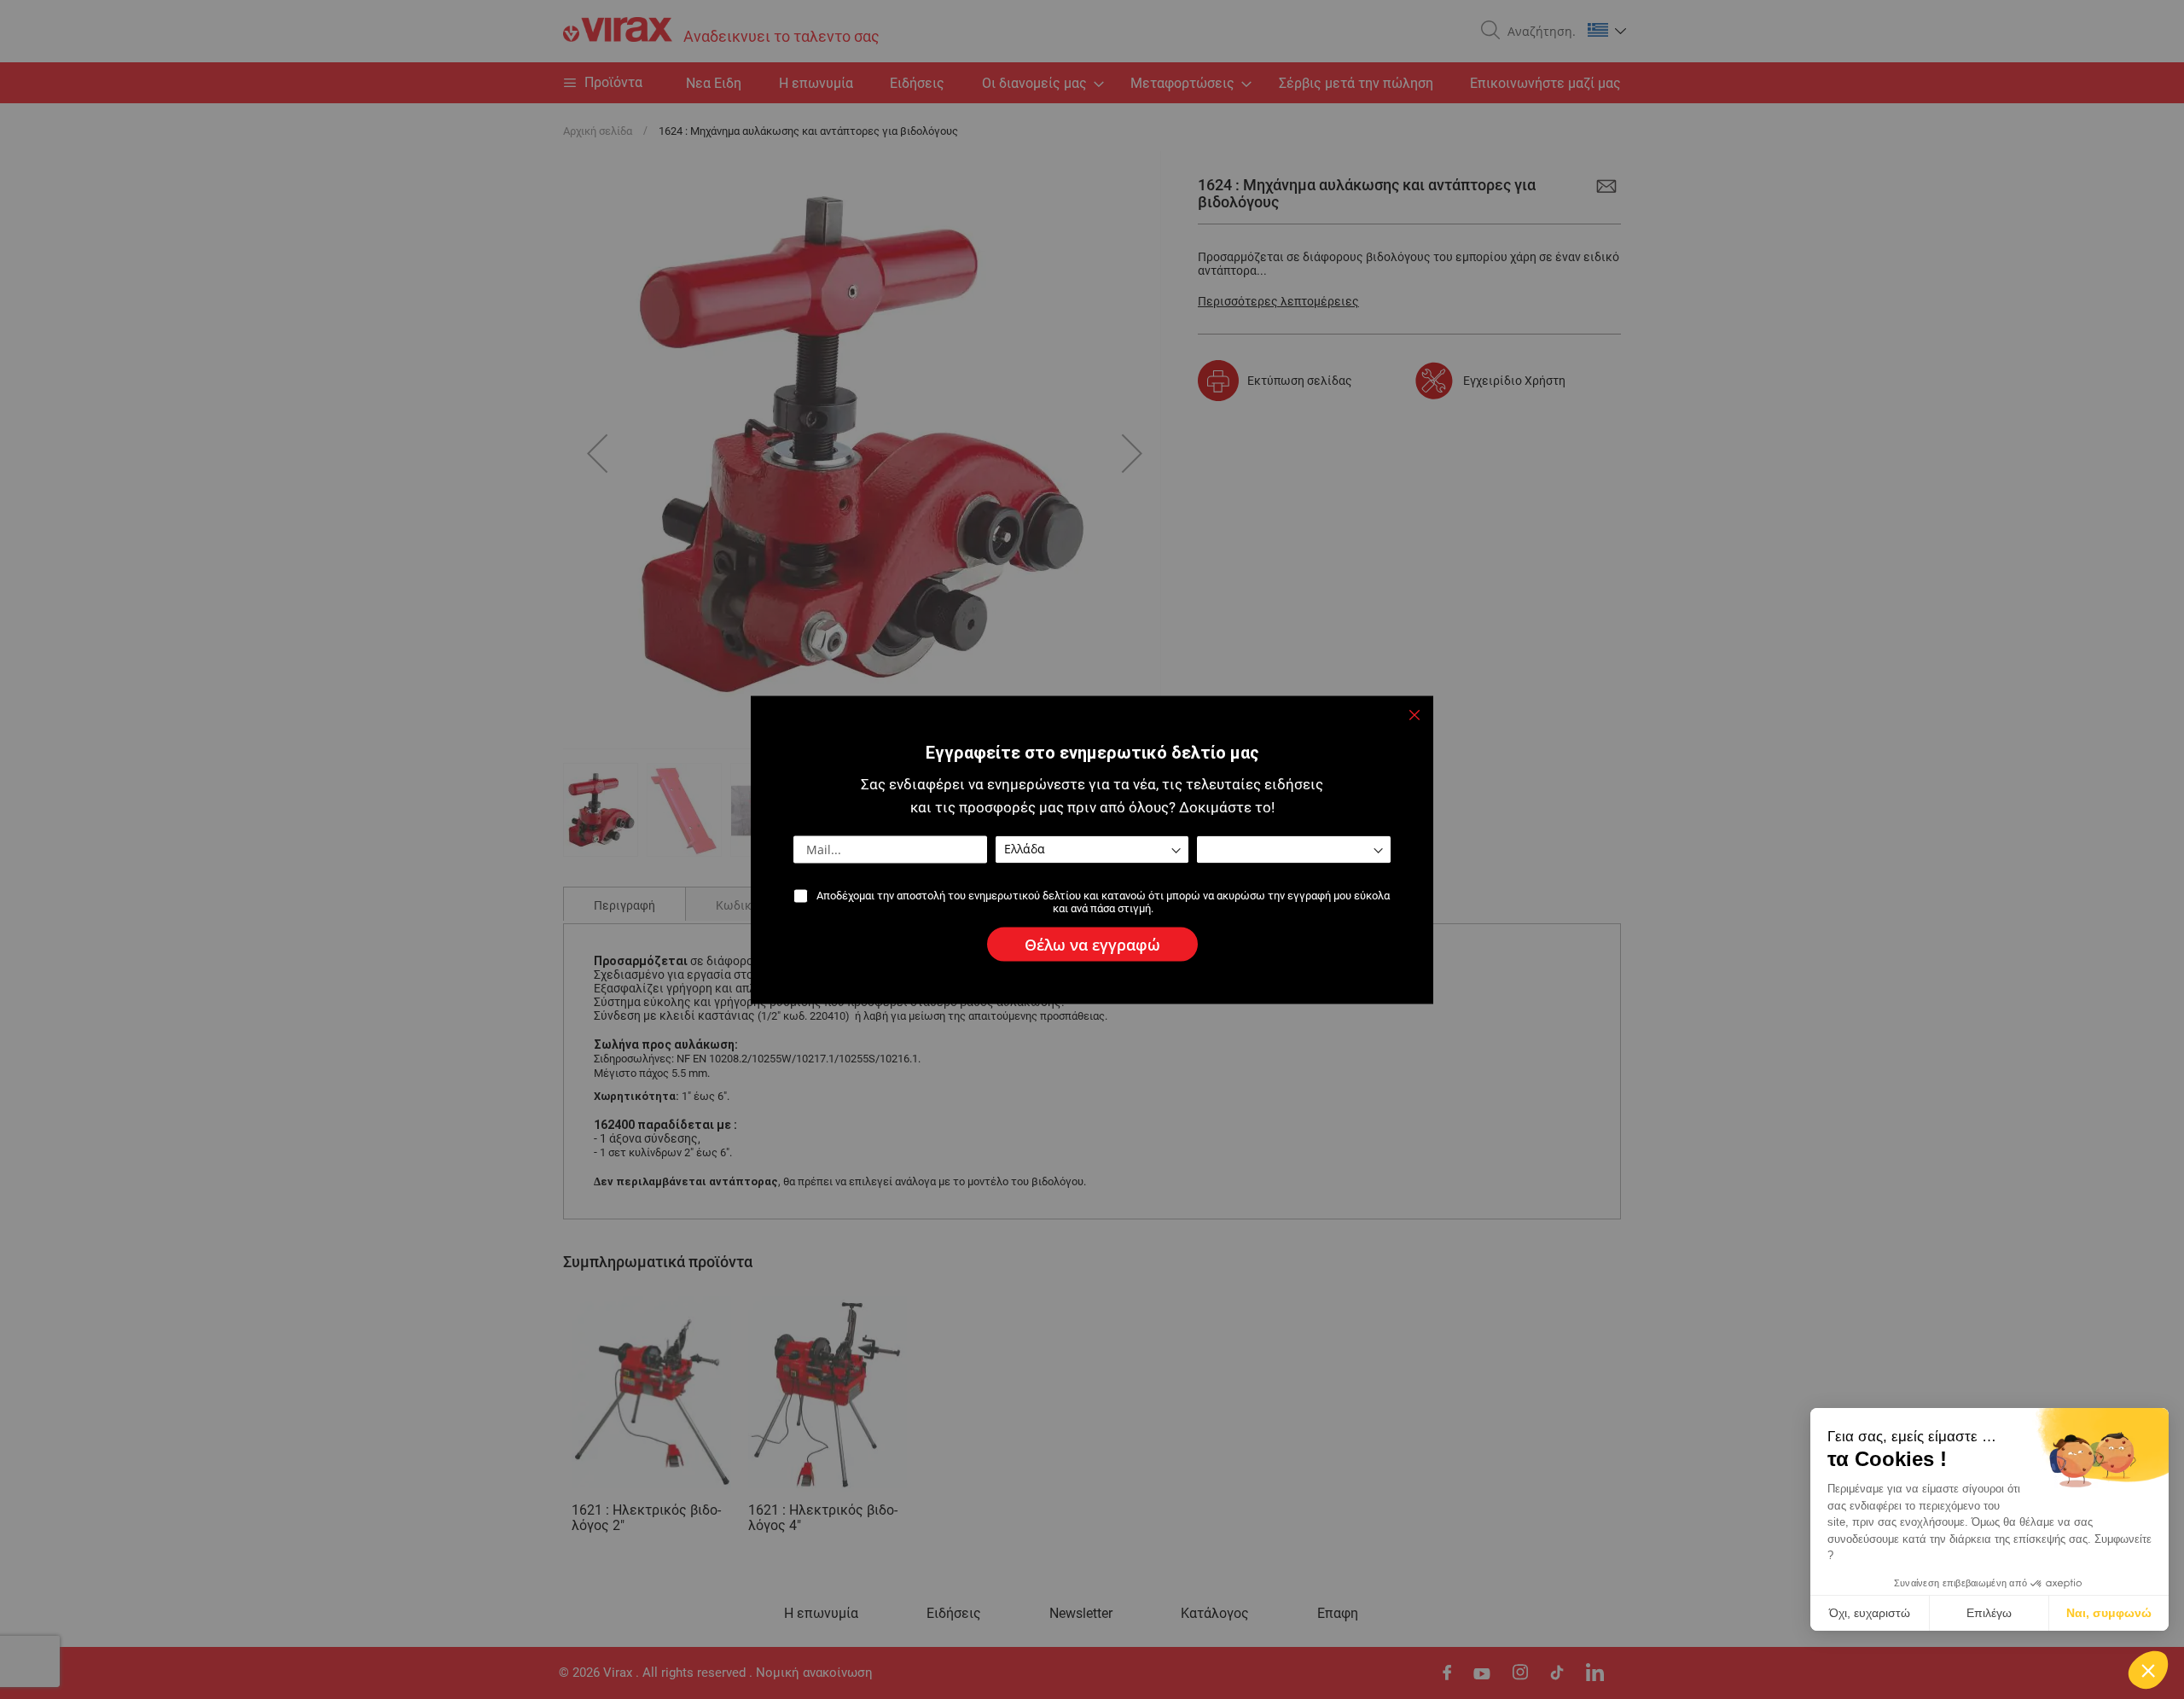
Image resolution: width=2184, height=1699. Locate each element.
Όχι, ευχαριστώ (1870, 1613)
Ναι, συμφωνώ (2109, 1613)
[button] (2148, 1670)
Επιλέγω (1989, 1613)
